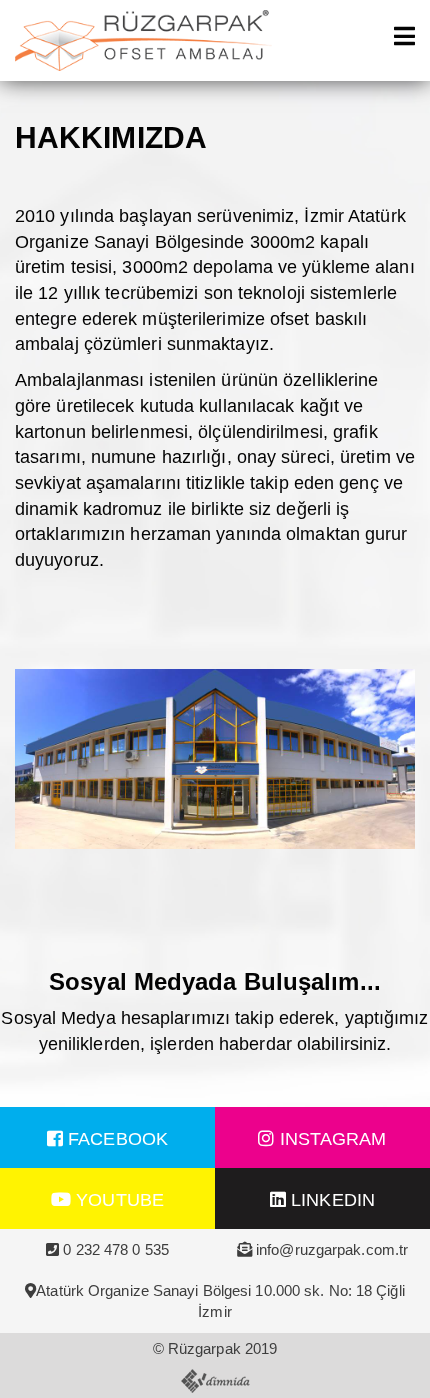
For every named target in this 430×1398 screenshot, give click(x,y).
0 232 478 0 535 (116, 1249)
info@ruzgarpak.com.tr (332, 1249)
